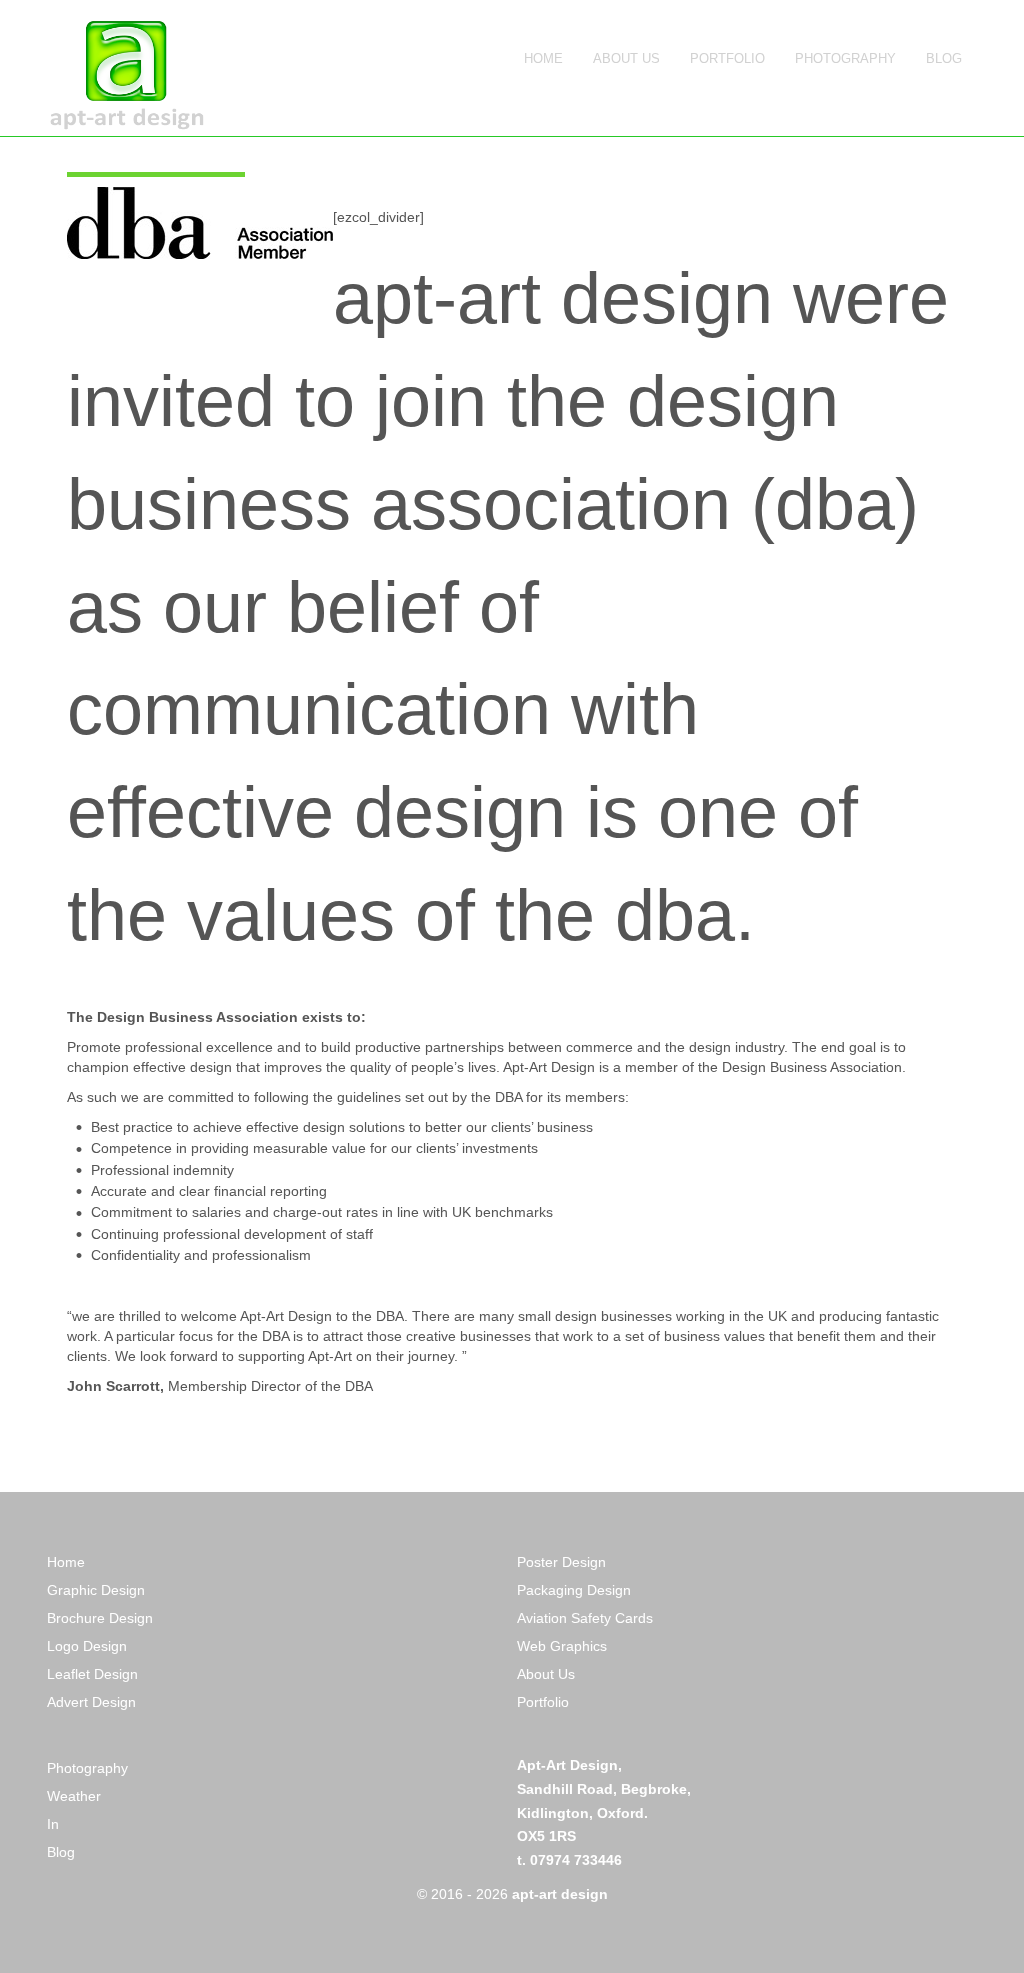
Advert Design (91, 1702)
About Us (546, 1674)
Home (66, 1562)
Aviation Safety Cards (587, 1618)
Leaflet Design (92, 1674)
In (53, 1824)
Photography (87, 1768)
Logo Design (87, 1646)
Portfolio (545, 1702)
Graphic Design (96, 1590)
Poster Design (561, 1562)
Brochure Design (100, 1618)
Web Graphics (562, 1646)
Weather (74, 1796)
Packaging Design (576, 1590)
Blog (61, 1852)
